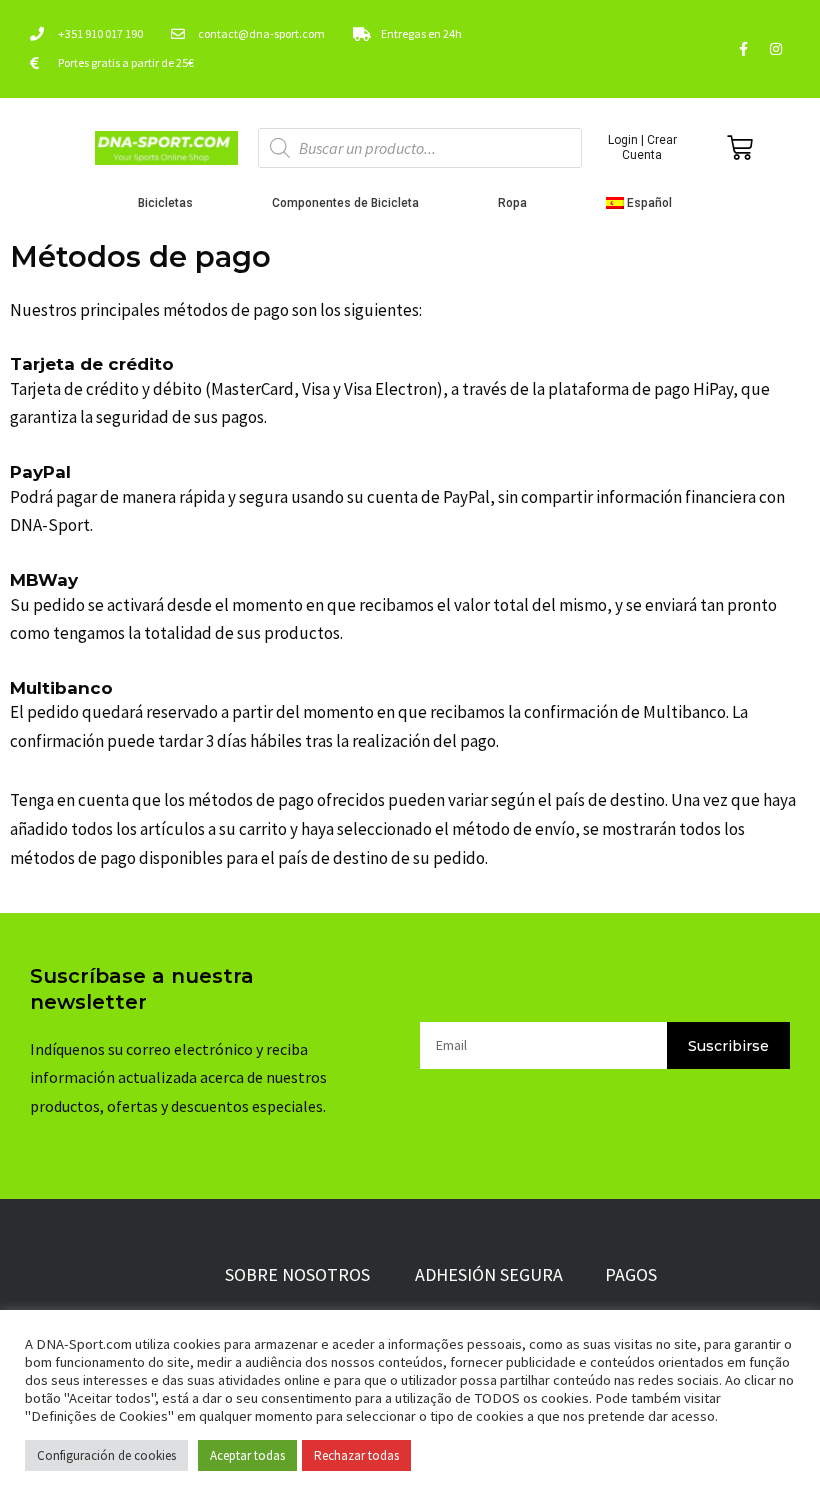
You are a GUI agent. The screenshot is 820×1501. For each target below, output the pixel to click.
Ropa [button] (512, 203)
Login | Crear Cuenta (642, 147)
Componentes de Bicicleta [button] (345, 203)
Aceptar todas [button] (247, 1455)
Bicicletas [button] (165, 203)
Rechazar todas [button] (356, 1455)
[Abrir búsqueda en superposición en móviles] (420, 148)
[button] (644, 203)
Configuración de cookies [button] (106, 1455)
